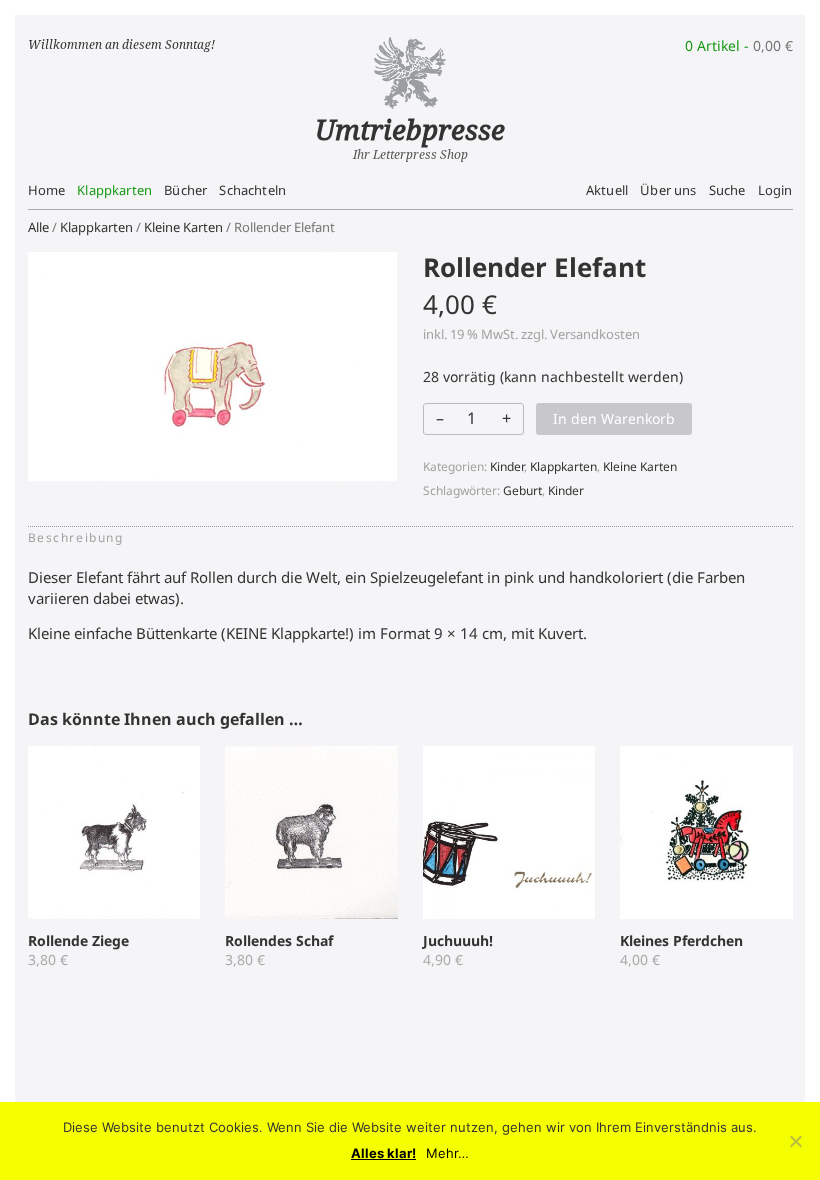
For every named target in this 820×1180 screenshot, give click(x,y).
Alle (38, 227)
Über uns (668, 190)
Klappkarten (114, 190)
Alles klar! (383, 1153)
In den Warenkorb (614, 418)
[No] (795, 1141)
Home (47, 190)
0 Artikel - (739, 45)
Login (775, 190)
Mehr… (447, 1153)
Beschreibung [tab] (76, 537)
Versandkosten (595, 334)
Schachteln (252, 190)
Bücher (185, 190)
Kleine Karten (183, 227)
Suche (727, 190)
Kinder (507, 466)
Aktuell (607, 190)
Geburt (522, 490)
